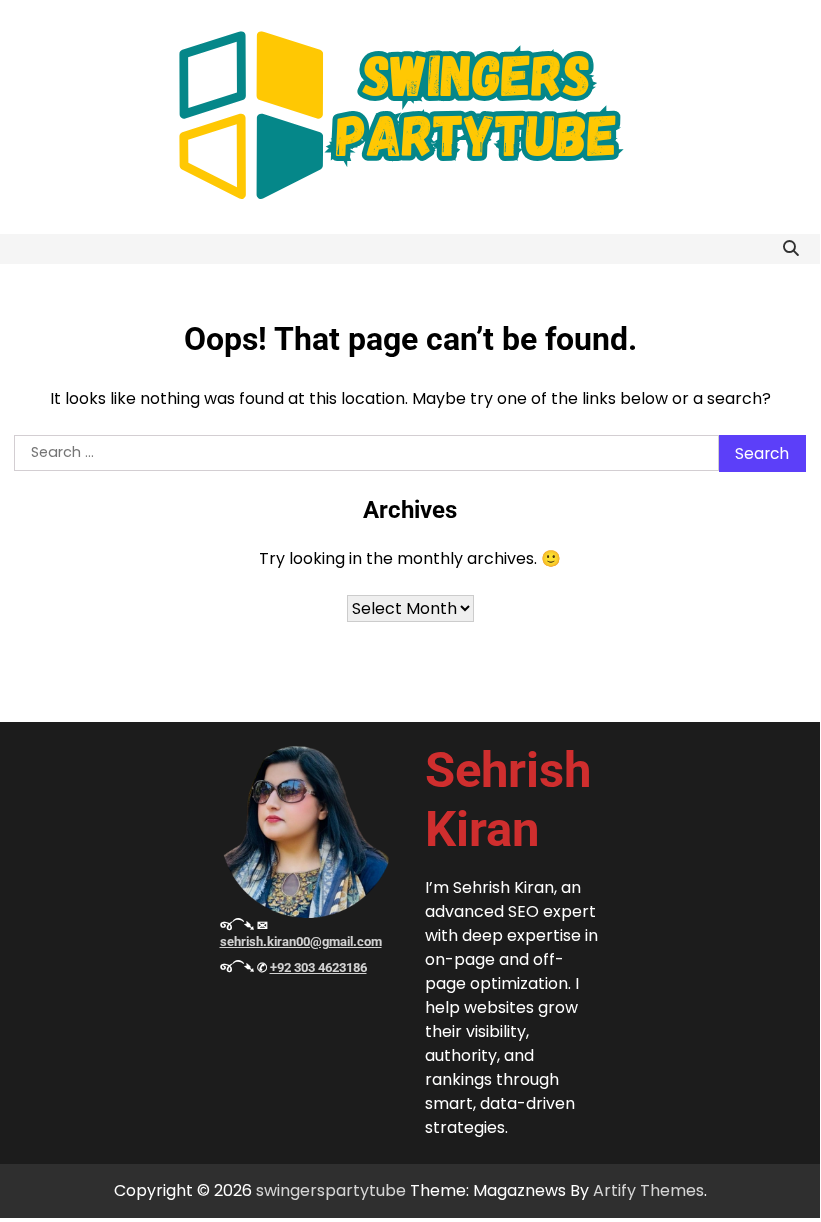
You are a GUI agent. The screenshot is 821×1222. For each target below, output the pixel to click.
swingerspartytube (331, 1190)
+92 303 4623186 (318, 967)
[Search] (791, 249)
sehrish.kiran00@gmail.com (301, 941)
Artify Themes (648, 1190)
